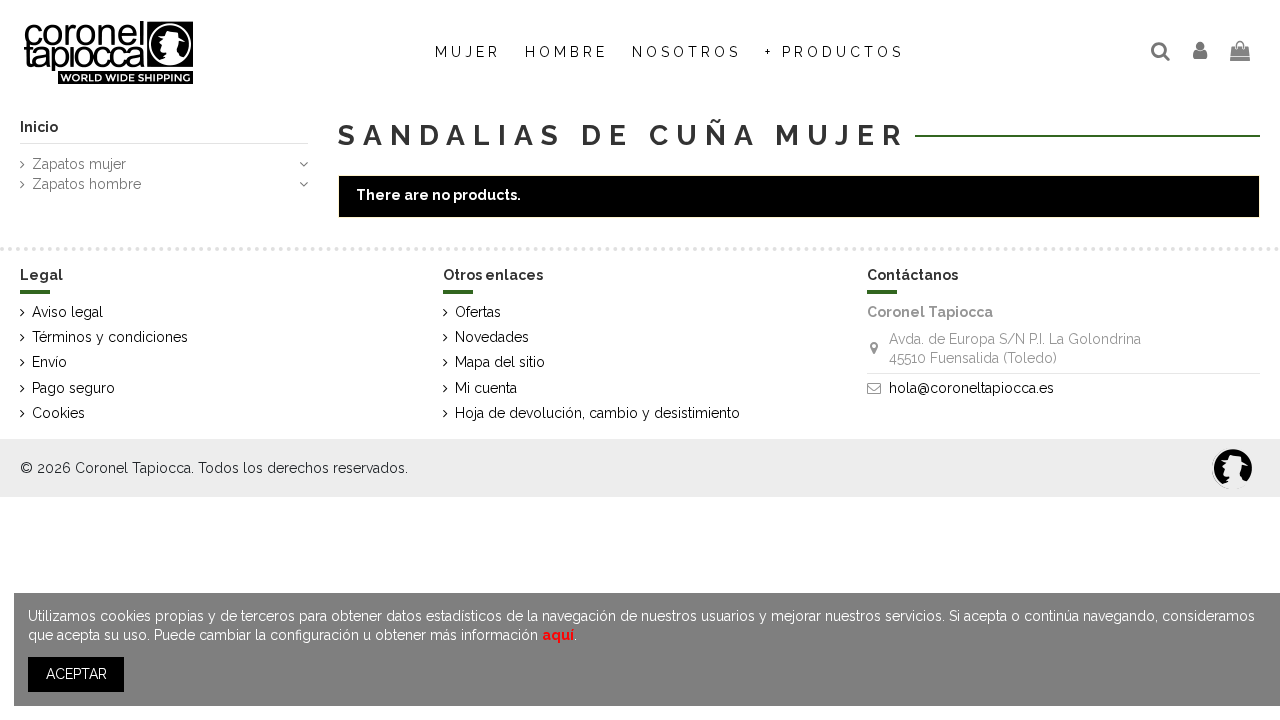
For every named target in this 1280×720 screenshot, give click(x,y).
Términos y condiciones (110, 337)
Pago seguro (73, 388)
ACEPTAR (76, 674)
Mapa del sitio (500, 362)
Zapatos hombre (86, 184)
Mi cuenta (486, 388)
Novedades (492, 337)
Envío (49, 362)
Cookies (58, 413)
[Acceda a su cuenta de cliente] (1201, 52)
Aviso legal (67, 312)
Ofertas (478, 312)
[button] (686, 52)
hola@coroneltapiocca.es (971, 388)
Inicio (39, 127)
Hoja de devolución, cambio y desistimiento (597, 413)
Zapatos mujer (79, 164)
